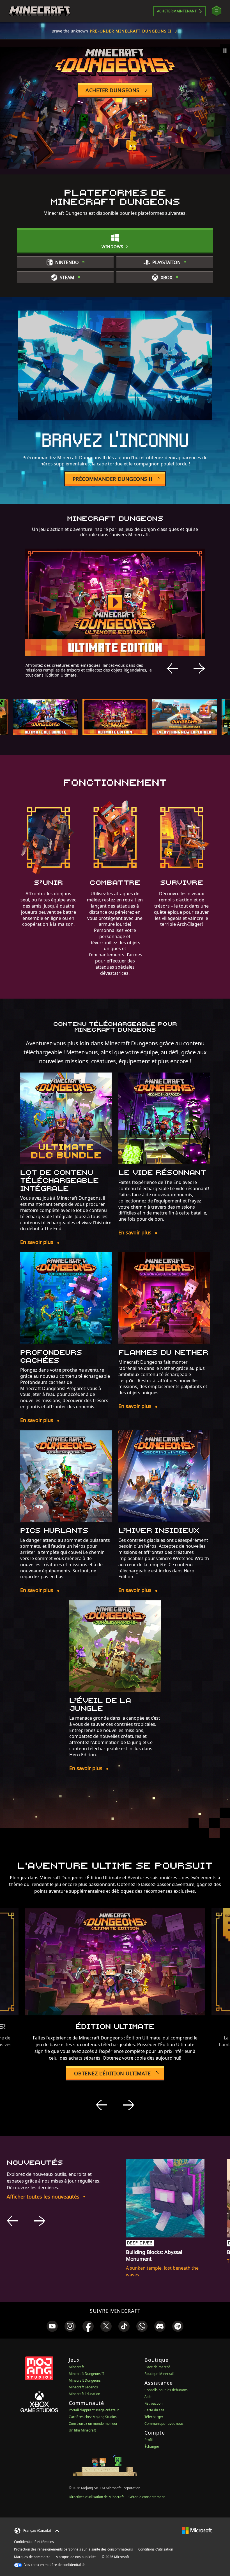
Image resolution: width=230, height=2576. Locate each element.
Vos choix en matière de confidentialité (54, 2565)
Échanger (152, 2446)
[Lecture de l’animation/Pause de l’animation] (225, 51)
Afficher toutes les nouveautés (43, 2197)
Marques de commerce (32, 2557)
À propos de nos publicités (76, 2557)
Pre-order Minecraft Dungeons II (131, 31)
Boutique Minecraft (159, 2374)
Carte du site (154, 2410)
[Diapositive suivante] (199, 668)
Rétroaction (153, 2403)
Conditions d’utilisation (156, 2549)
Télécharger (154, 2417)
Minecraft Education (84, 2394)
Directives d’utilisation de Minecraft (96, 2497)
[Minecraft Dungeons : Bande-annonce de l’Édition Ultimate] (115, 602)
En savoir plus (37, 1242)
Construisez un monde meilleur (93, 2424)
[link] (52, 2326)
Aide (148, 2397)
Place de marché (157, 2367)
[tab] (45, 717)
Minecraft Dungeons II (86, 2374)
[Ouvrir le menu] (217, 11)
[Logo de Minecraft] (40, 11)
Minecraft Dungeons (85, 2380)
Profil (149, 2440)
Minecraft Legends (83, 2387)
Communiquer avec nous (164, 2424)
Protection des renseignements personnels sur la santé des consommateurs (73, 2549)
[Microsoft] (197, 2530)
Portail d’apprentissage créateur (94, 2410)
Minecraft (76, 2367)
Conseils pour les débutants (166, 2390)
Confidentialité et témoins (34, 2542)
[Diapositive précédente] (172, 668)
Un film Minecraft (82, 2430)
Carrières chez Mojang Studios (93, 2417)
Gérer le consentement (147, 2497)
